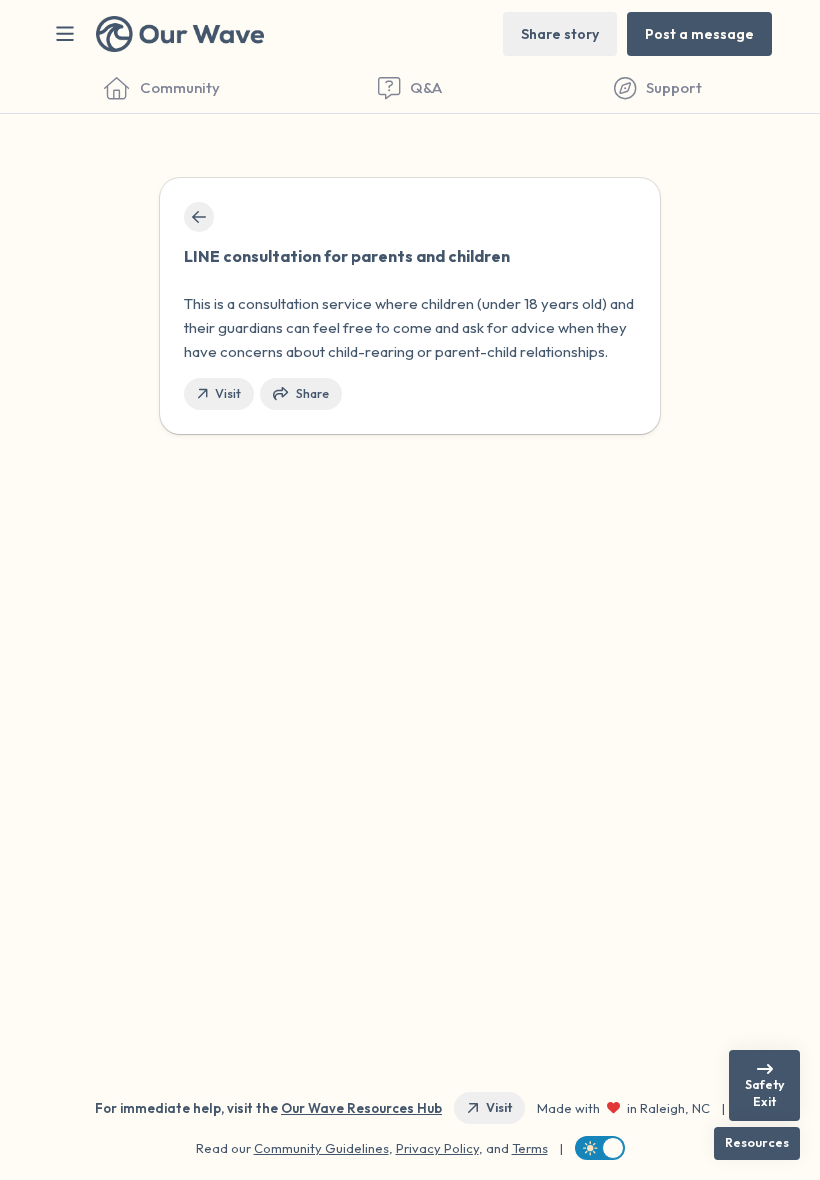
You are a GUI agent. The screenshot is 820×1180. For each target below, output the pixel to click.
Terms (530, 1148)
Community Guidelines (321, 1148)
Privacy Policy (437, 1148)
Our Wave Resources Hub (361, 1108)
